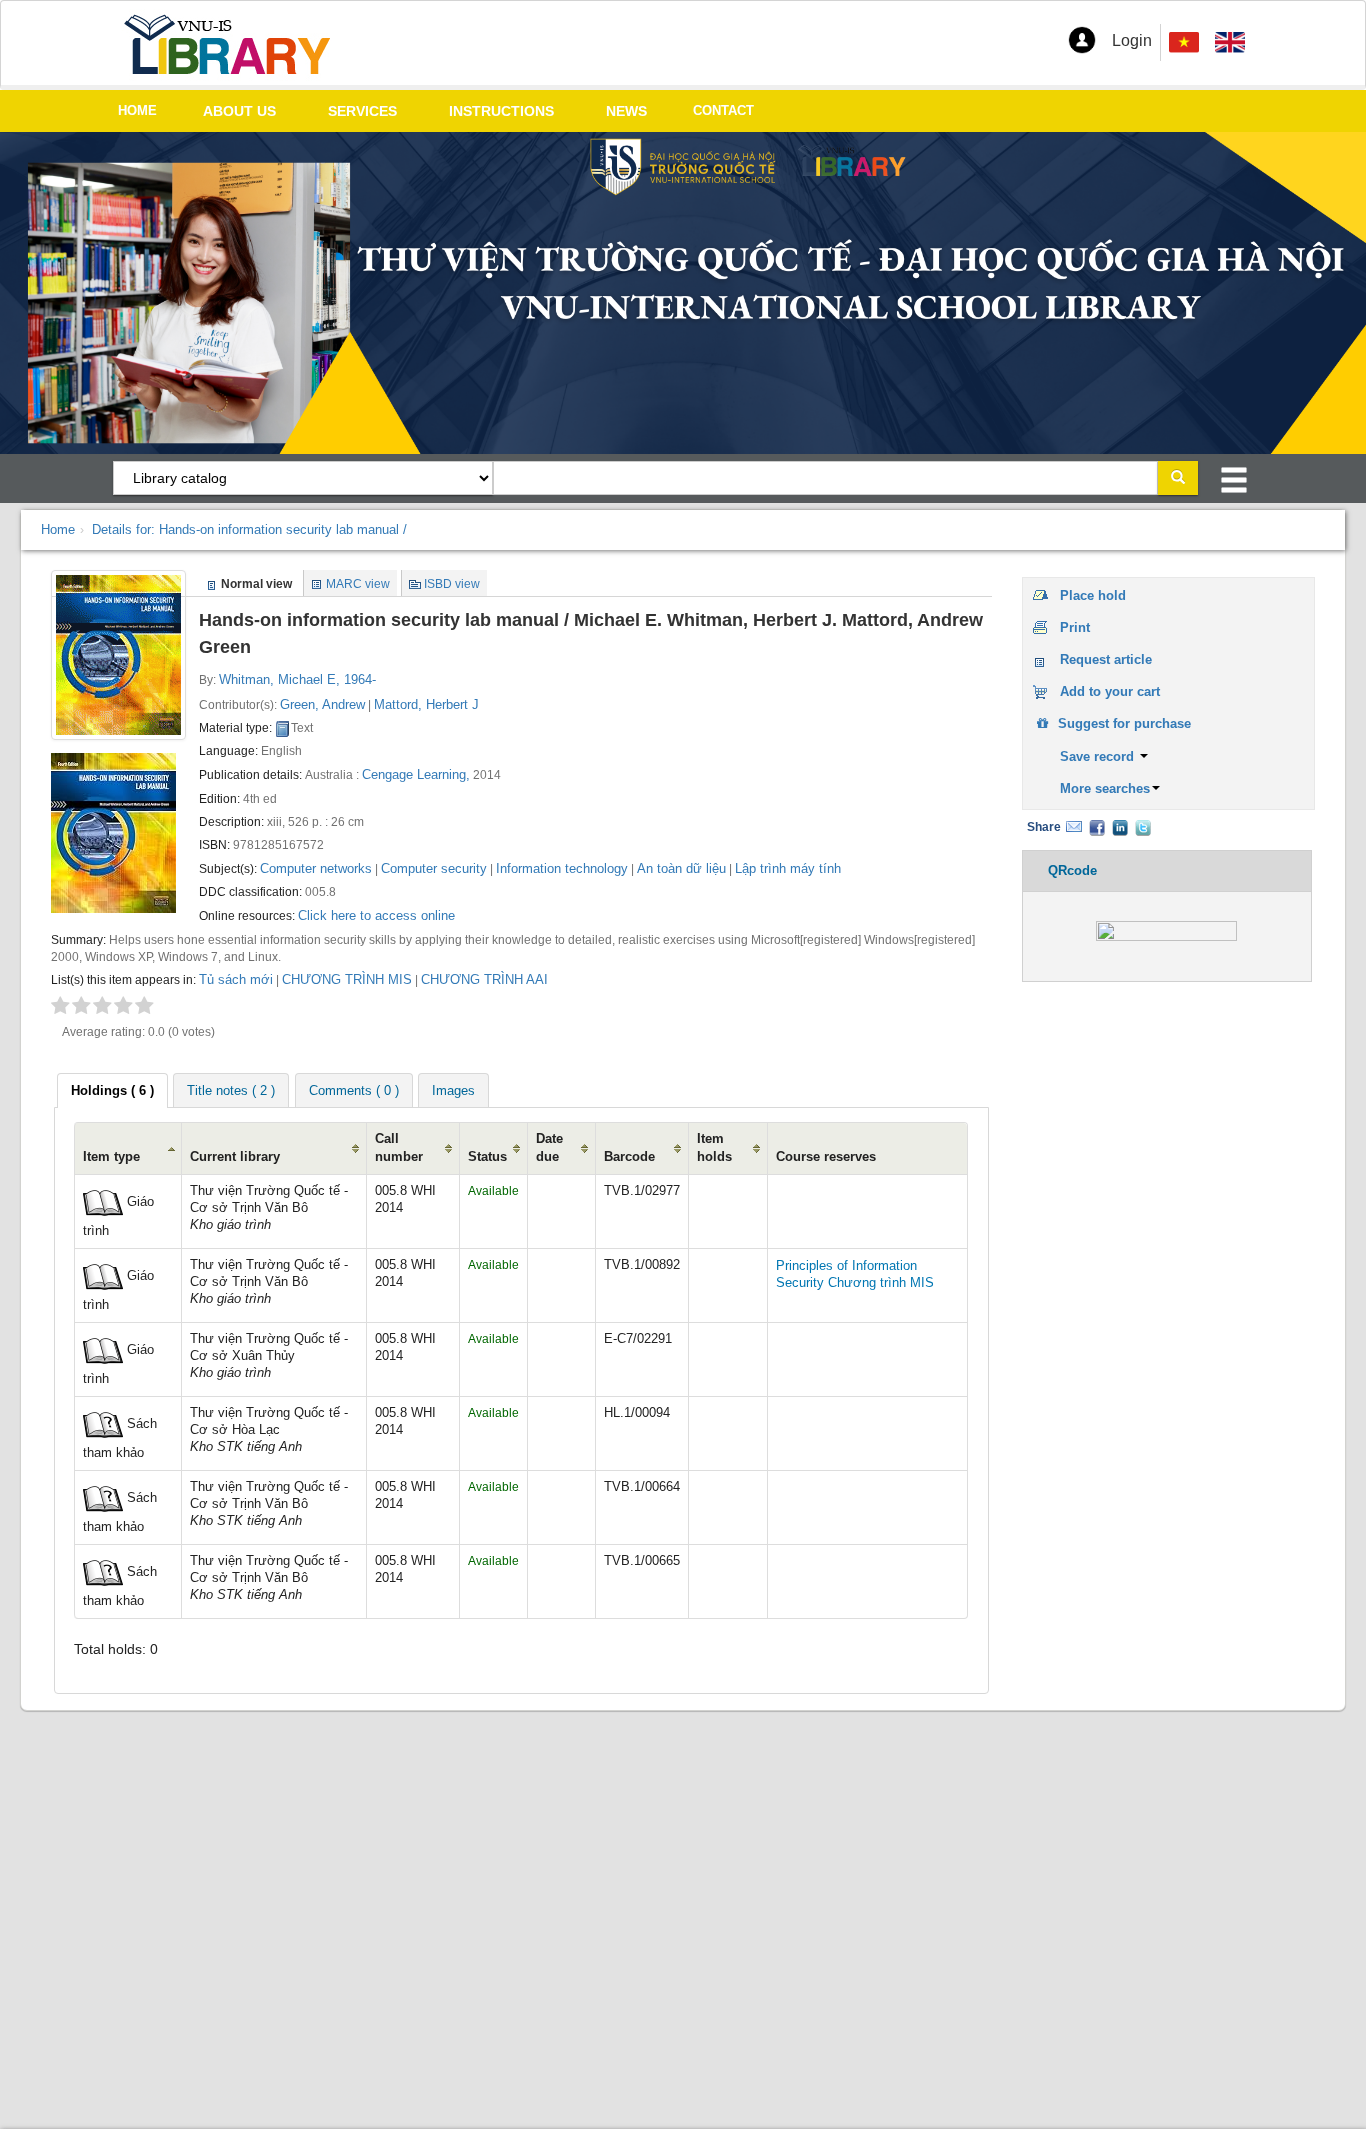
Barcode (629, 1157)
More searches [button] (1105, 788)
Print (1075, 627)
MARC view (358, 584)
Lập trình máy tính (788, 868)
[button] (1082, 40)
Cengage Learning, (416, 774)
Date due (549, 1147)
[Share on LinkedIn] (1120, 827)
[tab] (112, 1090)
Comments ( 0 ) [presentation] (354, 1090)
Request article (1106, 659)
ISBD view (452, 584)
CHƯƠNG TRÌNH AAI (484, 979)
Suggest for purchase (1122, 723)
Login (1132, 40)
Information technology (562, 868)
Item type (111, 1157)
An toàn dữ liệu (681, 868)
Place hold (1093, 595)
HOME (137, 110)
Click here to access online (376, 915)
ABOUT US (239, 111)
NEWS (626, 111)
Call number (399, 1147)
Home (58, 529)
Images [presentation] (453, 1090)
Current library (235, 1157)
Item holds (714, 1147)
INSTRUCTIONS (501, 111)
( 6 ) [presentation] (112, 1090)
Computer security (434, 868)
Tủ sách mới (236, 979)
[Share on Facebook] (1097, 827)
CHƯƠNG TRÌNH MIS (347, 979)
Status (487, 1157)
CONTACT (723, 110)
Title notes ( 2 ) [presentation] (231, 1090)
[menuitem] (1230, 42)
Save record (1099, 756)
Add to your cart (1110, 691)
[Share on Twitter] (1143, 827)
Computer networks (316, 868)
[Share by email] (1074, 827)
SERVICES (362, 111)
